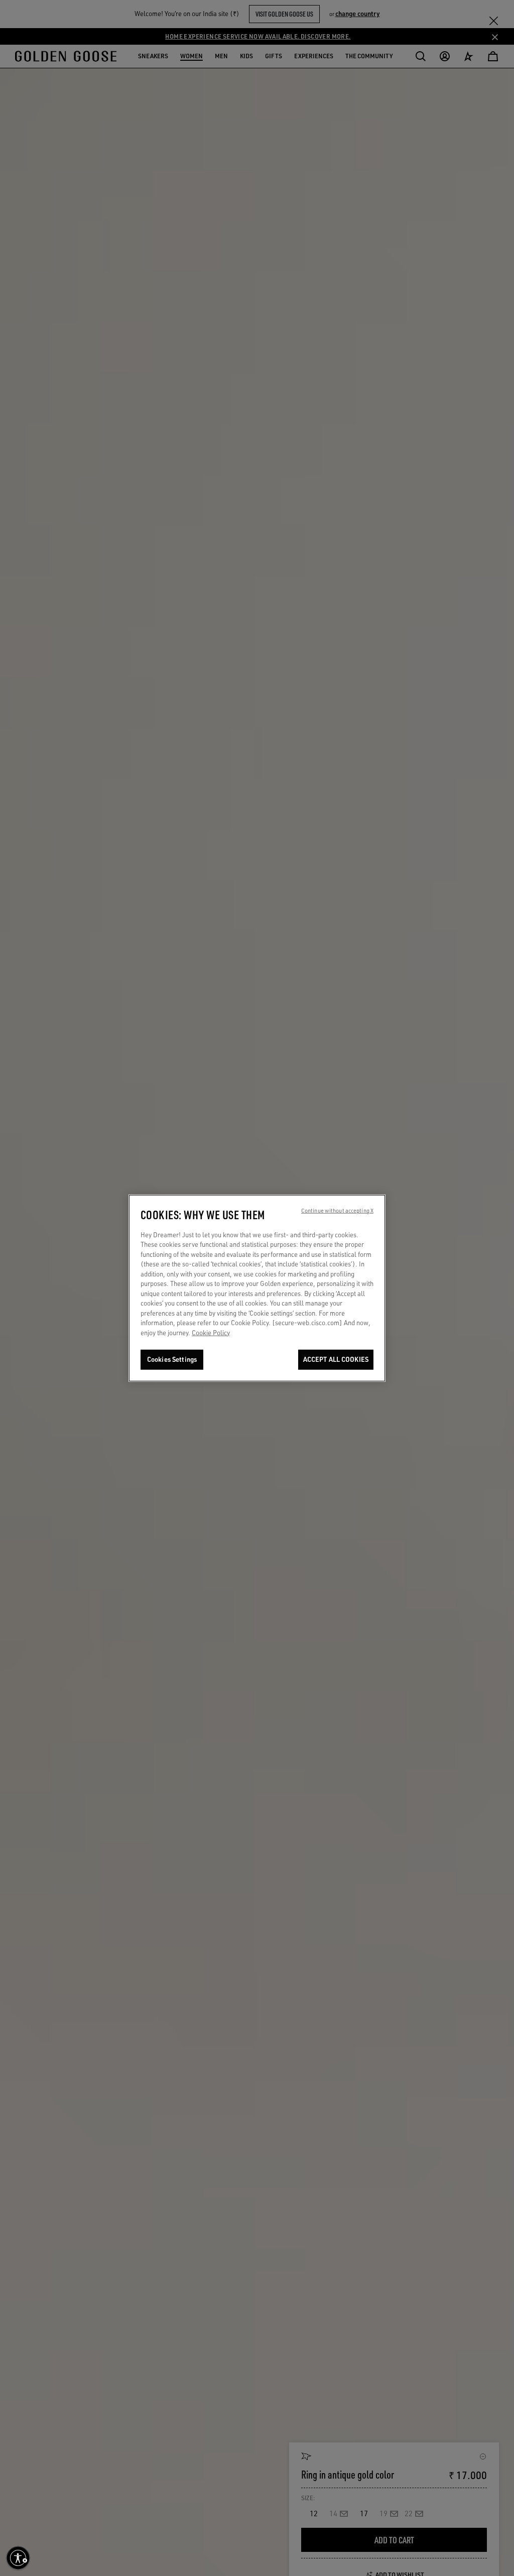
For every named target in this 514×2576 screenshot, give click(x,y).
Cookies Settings (172, 1359)
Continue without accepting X (337, 1210)
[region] (257, 1288)
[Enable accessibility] (18, 2558)
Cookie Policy (211, 1333)
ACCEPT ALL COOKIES (336, 1359)
